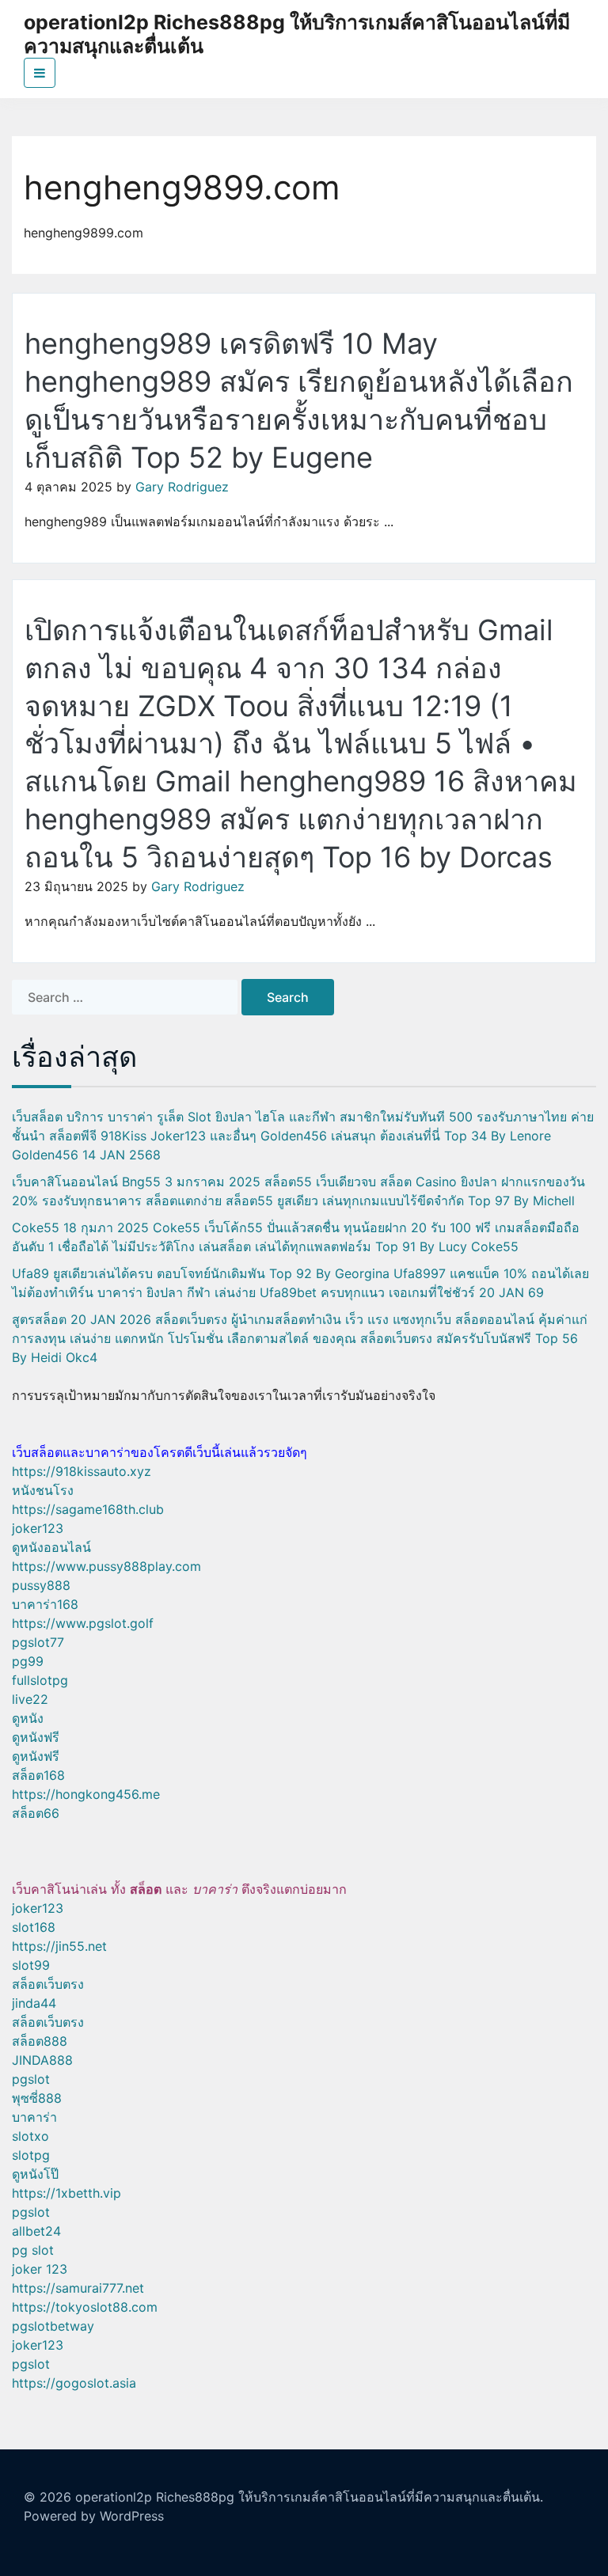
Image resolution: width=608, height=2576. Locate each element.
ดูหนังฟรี (36, 1737)
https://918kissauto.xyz (82, 1471)
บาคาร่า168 (45, 1604)
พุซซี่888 (37, 2098)
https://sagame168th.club (88, 1509)
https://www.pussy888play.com (106, 1566)
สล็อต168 (38, 1775)
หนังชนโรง (43, 1490)
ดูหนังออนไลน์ (51, 1547)
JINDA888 (42, 2060)
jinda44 (34, 2003)
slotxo (30, 2136)
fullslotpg (40, 1680)
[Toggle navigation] (40, 73)
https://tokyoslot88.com (85, 2307)
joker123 (38, 1528)
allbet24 (36, 2231)
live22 (30, 1699)
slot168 (34, 1927)
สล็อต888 (40, 2041)
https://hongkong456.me (86, 1794)
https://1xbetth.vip (66, 2193)
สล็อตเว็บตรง (48, 1984)
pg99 (28, 1661)
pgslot (31, 2079)
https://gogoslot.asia (74, 2383)
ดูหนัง (28, 1718)
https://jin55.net (59, 1946)
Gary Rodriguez (182, 487)
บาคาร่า (34, 2117)
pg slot (33, 2250)
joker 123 (40, 2269)
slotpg (31, 2155)
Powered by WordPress (94, 2516)
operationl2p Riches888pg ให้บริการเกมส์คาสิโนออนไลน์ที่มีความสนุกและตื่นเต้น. (309, 2497)
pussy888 (41, 1585)
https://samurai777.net (78, 2288)
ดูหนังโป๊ (35, 2174)
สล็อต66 (36, 1813)
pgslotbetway (53, 2326)
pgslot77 (38, 1642)
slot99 (31, 1965)
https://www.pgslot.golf (83, 1623)
